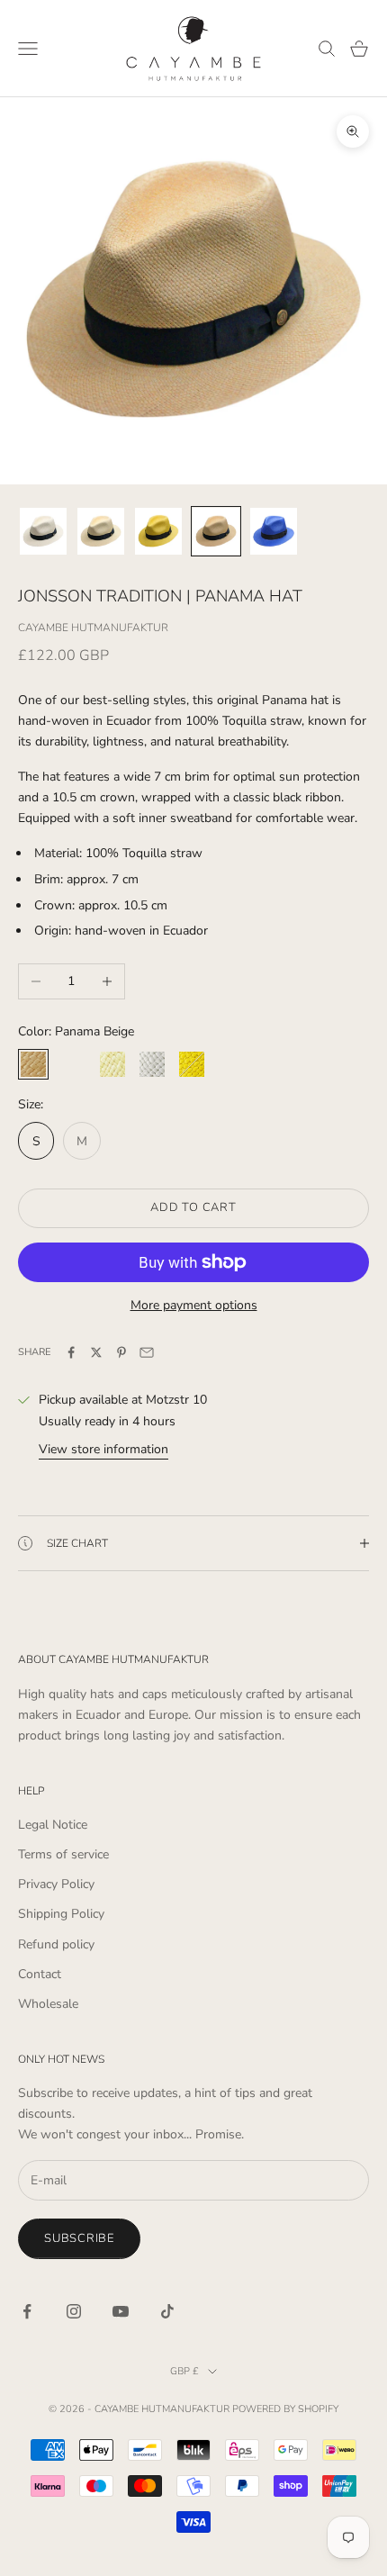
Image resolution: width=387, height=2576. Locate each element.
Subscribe (79, 2238)
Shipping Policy (61, 1914)
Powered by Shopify (285, 2409)
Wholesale (48, 2004)
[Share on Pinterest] (121, 1352)
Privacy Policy (56, 1884)
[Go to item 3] (158, 531)
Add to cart (193, 1207)
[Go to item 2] (101, 531)
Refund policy (56, 1944)
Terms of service (63, 1854)
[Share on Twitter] (96, 1352)
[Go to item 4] (216, 531)
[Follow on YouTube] (121, 2311)
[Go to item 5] (274, 531)
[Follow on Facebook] (27, 2311)
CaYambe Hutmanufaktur (93, 628)
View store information (103, 1449)
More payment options (194, 1305)
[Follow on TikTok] (167, 2311)
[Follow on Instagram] (74, 2311)
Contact (40, 1974)
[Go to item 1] (43, 531)
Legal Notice (53, 1825)
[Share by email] (147, 1352)
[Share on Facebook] (71, 1352)
